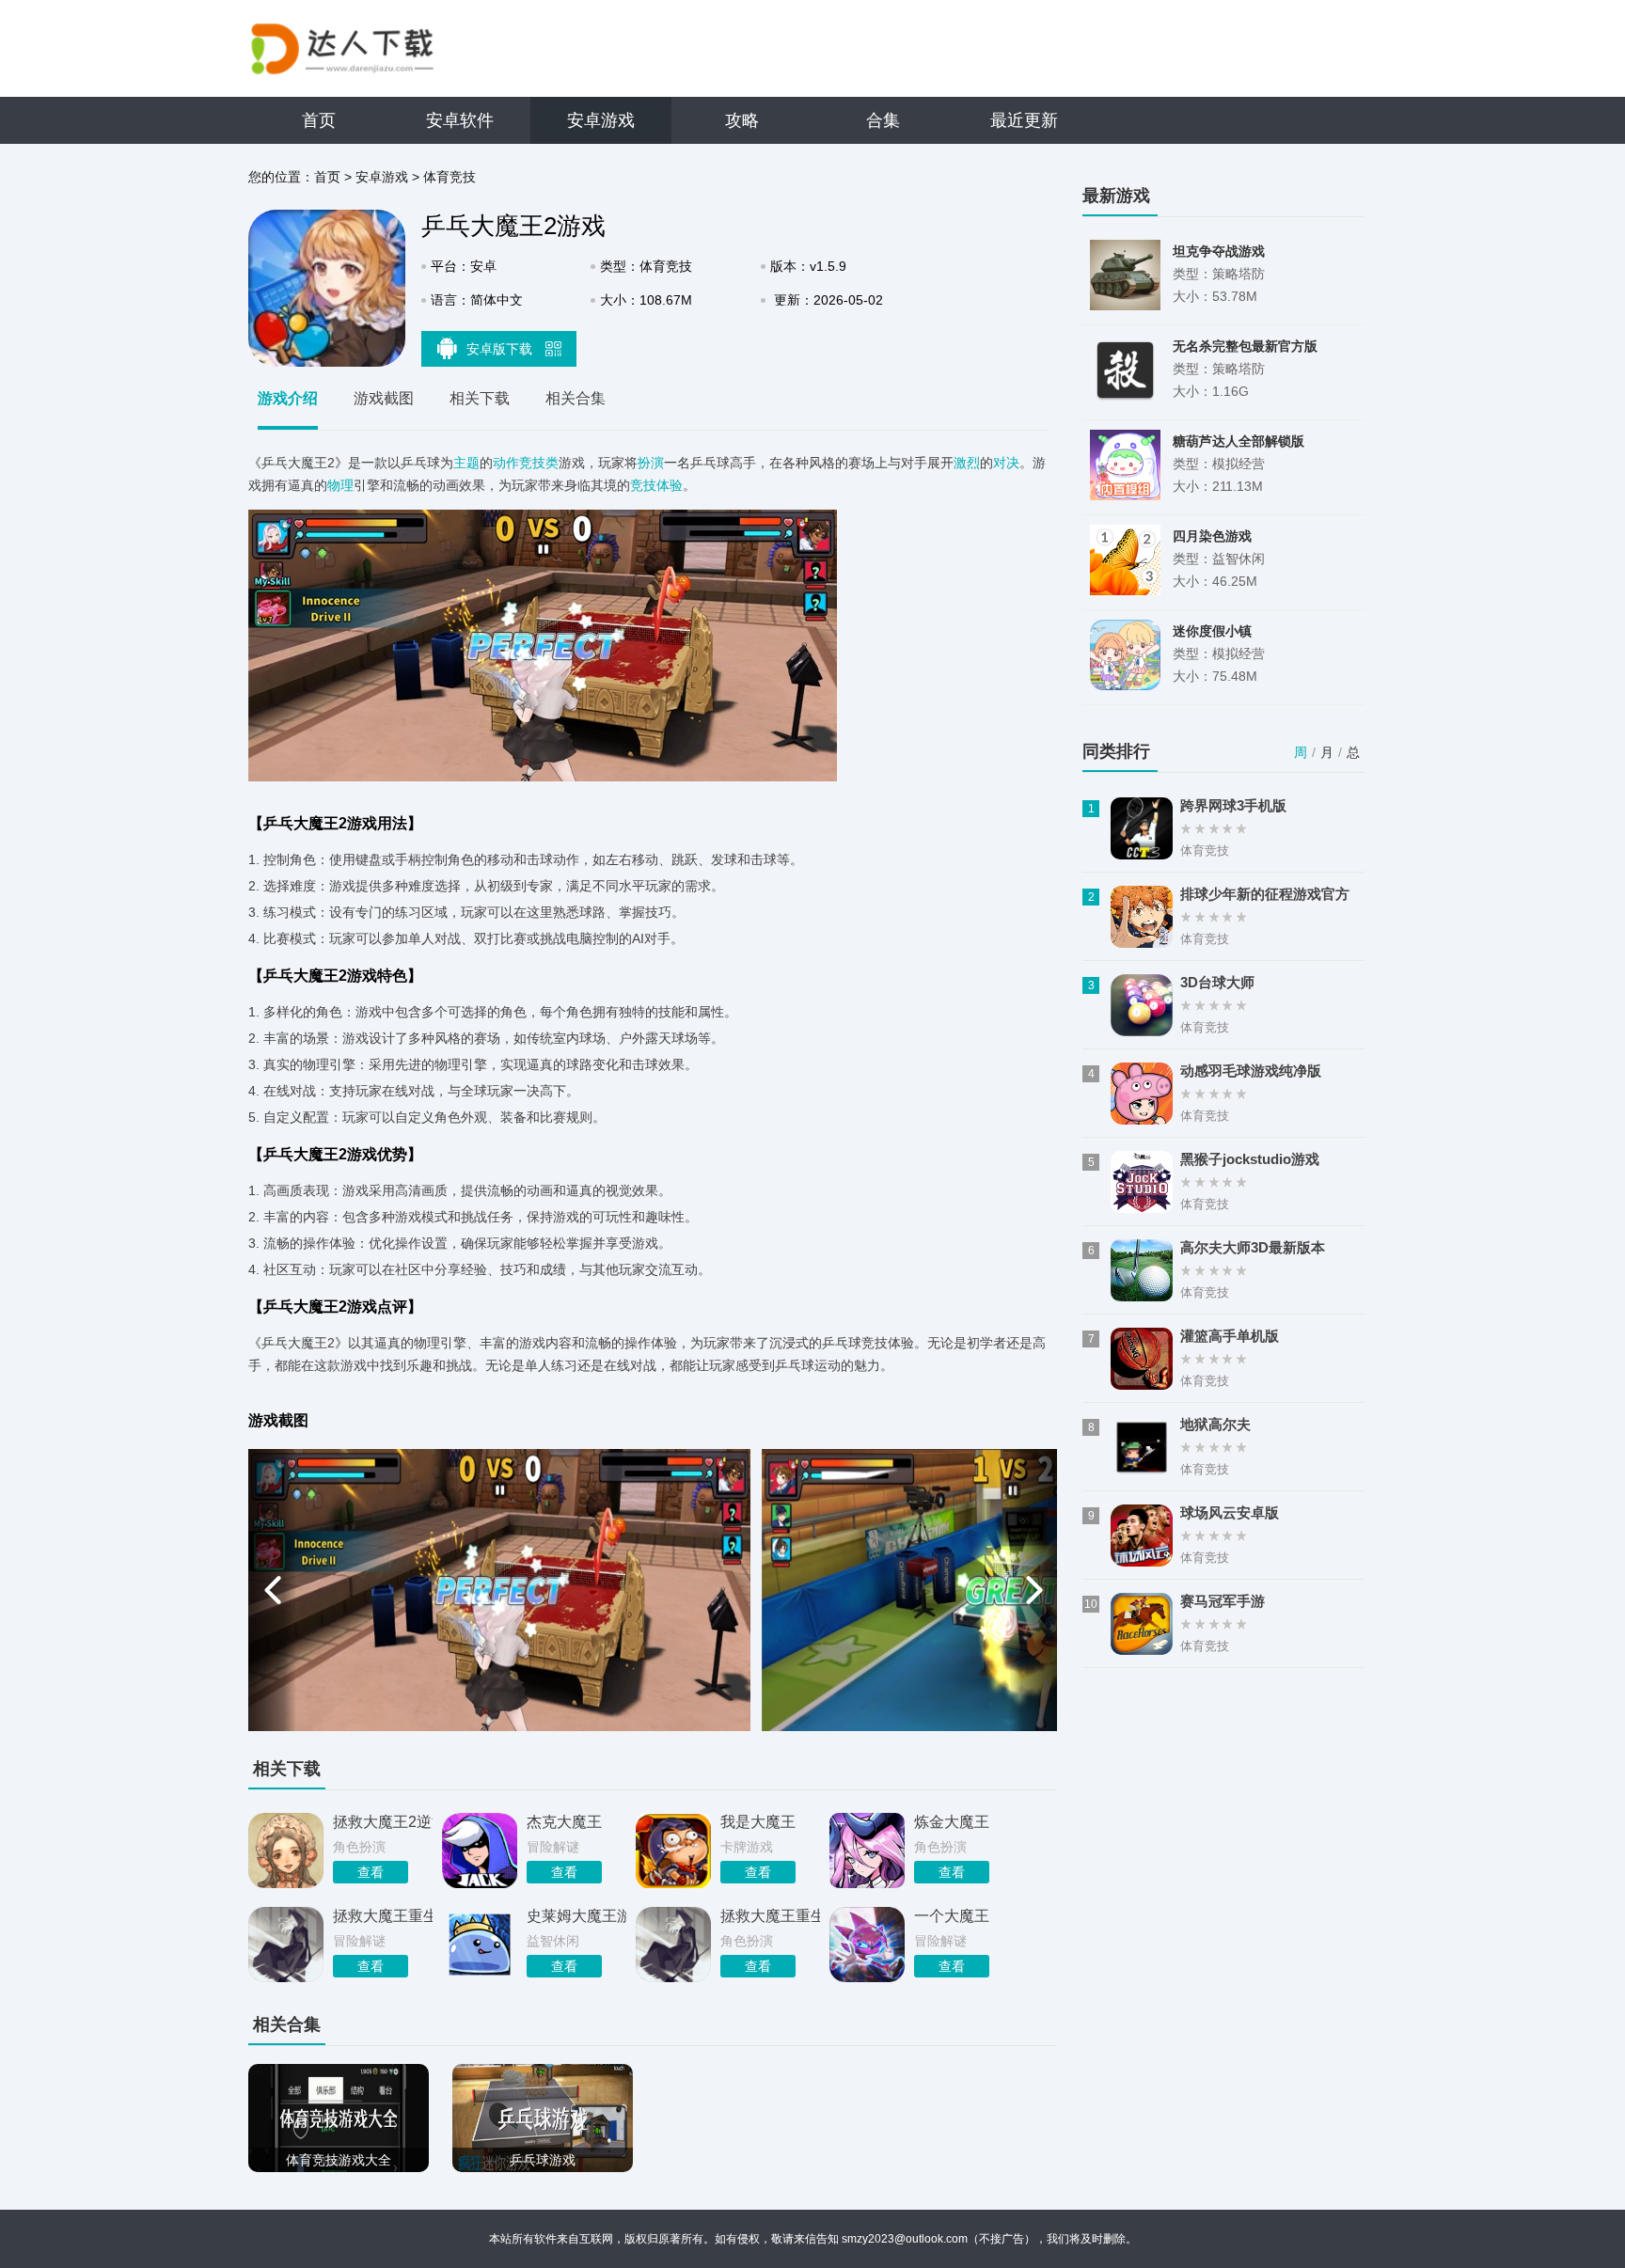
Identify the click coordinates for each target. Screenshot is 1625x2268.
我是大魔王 (758, 1822)
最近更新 (1024, 120)
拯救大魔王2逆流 (383, 1822)
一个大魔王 (952, 1916)
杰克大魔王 (564, 1822)
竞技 (643, 485)
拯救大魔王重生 (383, 1916)
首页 (319, 120)
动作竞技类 (526, 463)
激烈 (967, 463)
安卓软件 (460, 120)
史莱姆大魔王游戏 (576, 1916)
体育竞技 (450, 177)
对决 (1006, 463)
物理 (340, 485)
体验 (670, 485)
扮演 (651, 463)
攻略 (742, 120)
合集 (883, 120)
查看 (371, 1872)
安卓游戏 (601, 120)
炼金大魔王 (952, 1822)
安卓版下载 (501, 349)
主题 (466, 463)
